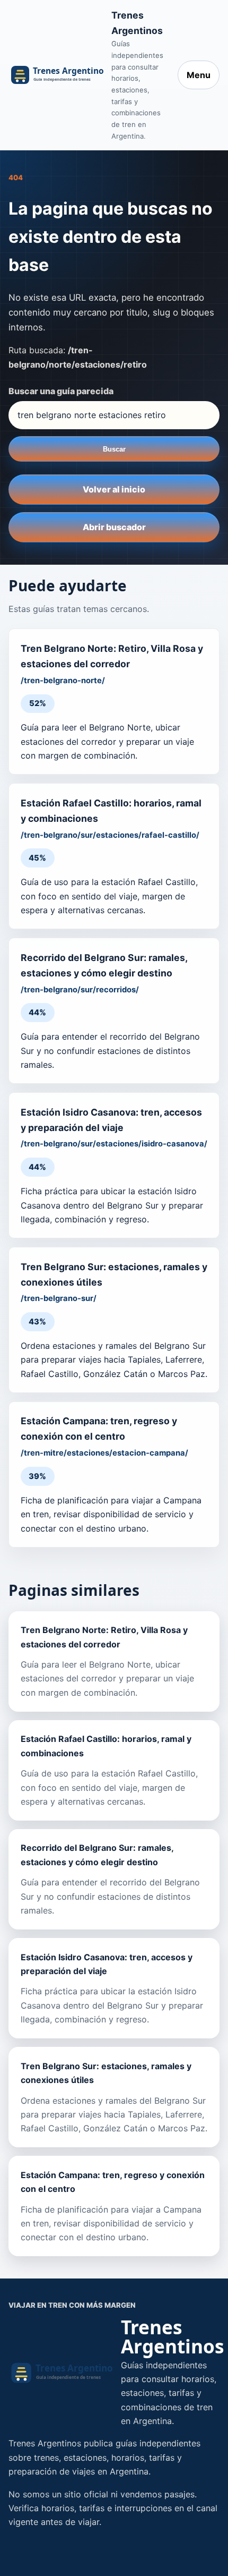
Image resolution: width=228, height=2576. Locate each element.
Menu (199, 75)
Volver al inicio (114, 489)
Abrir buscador (114, 527)
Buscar (114, 449)
